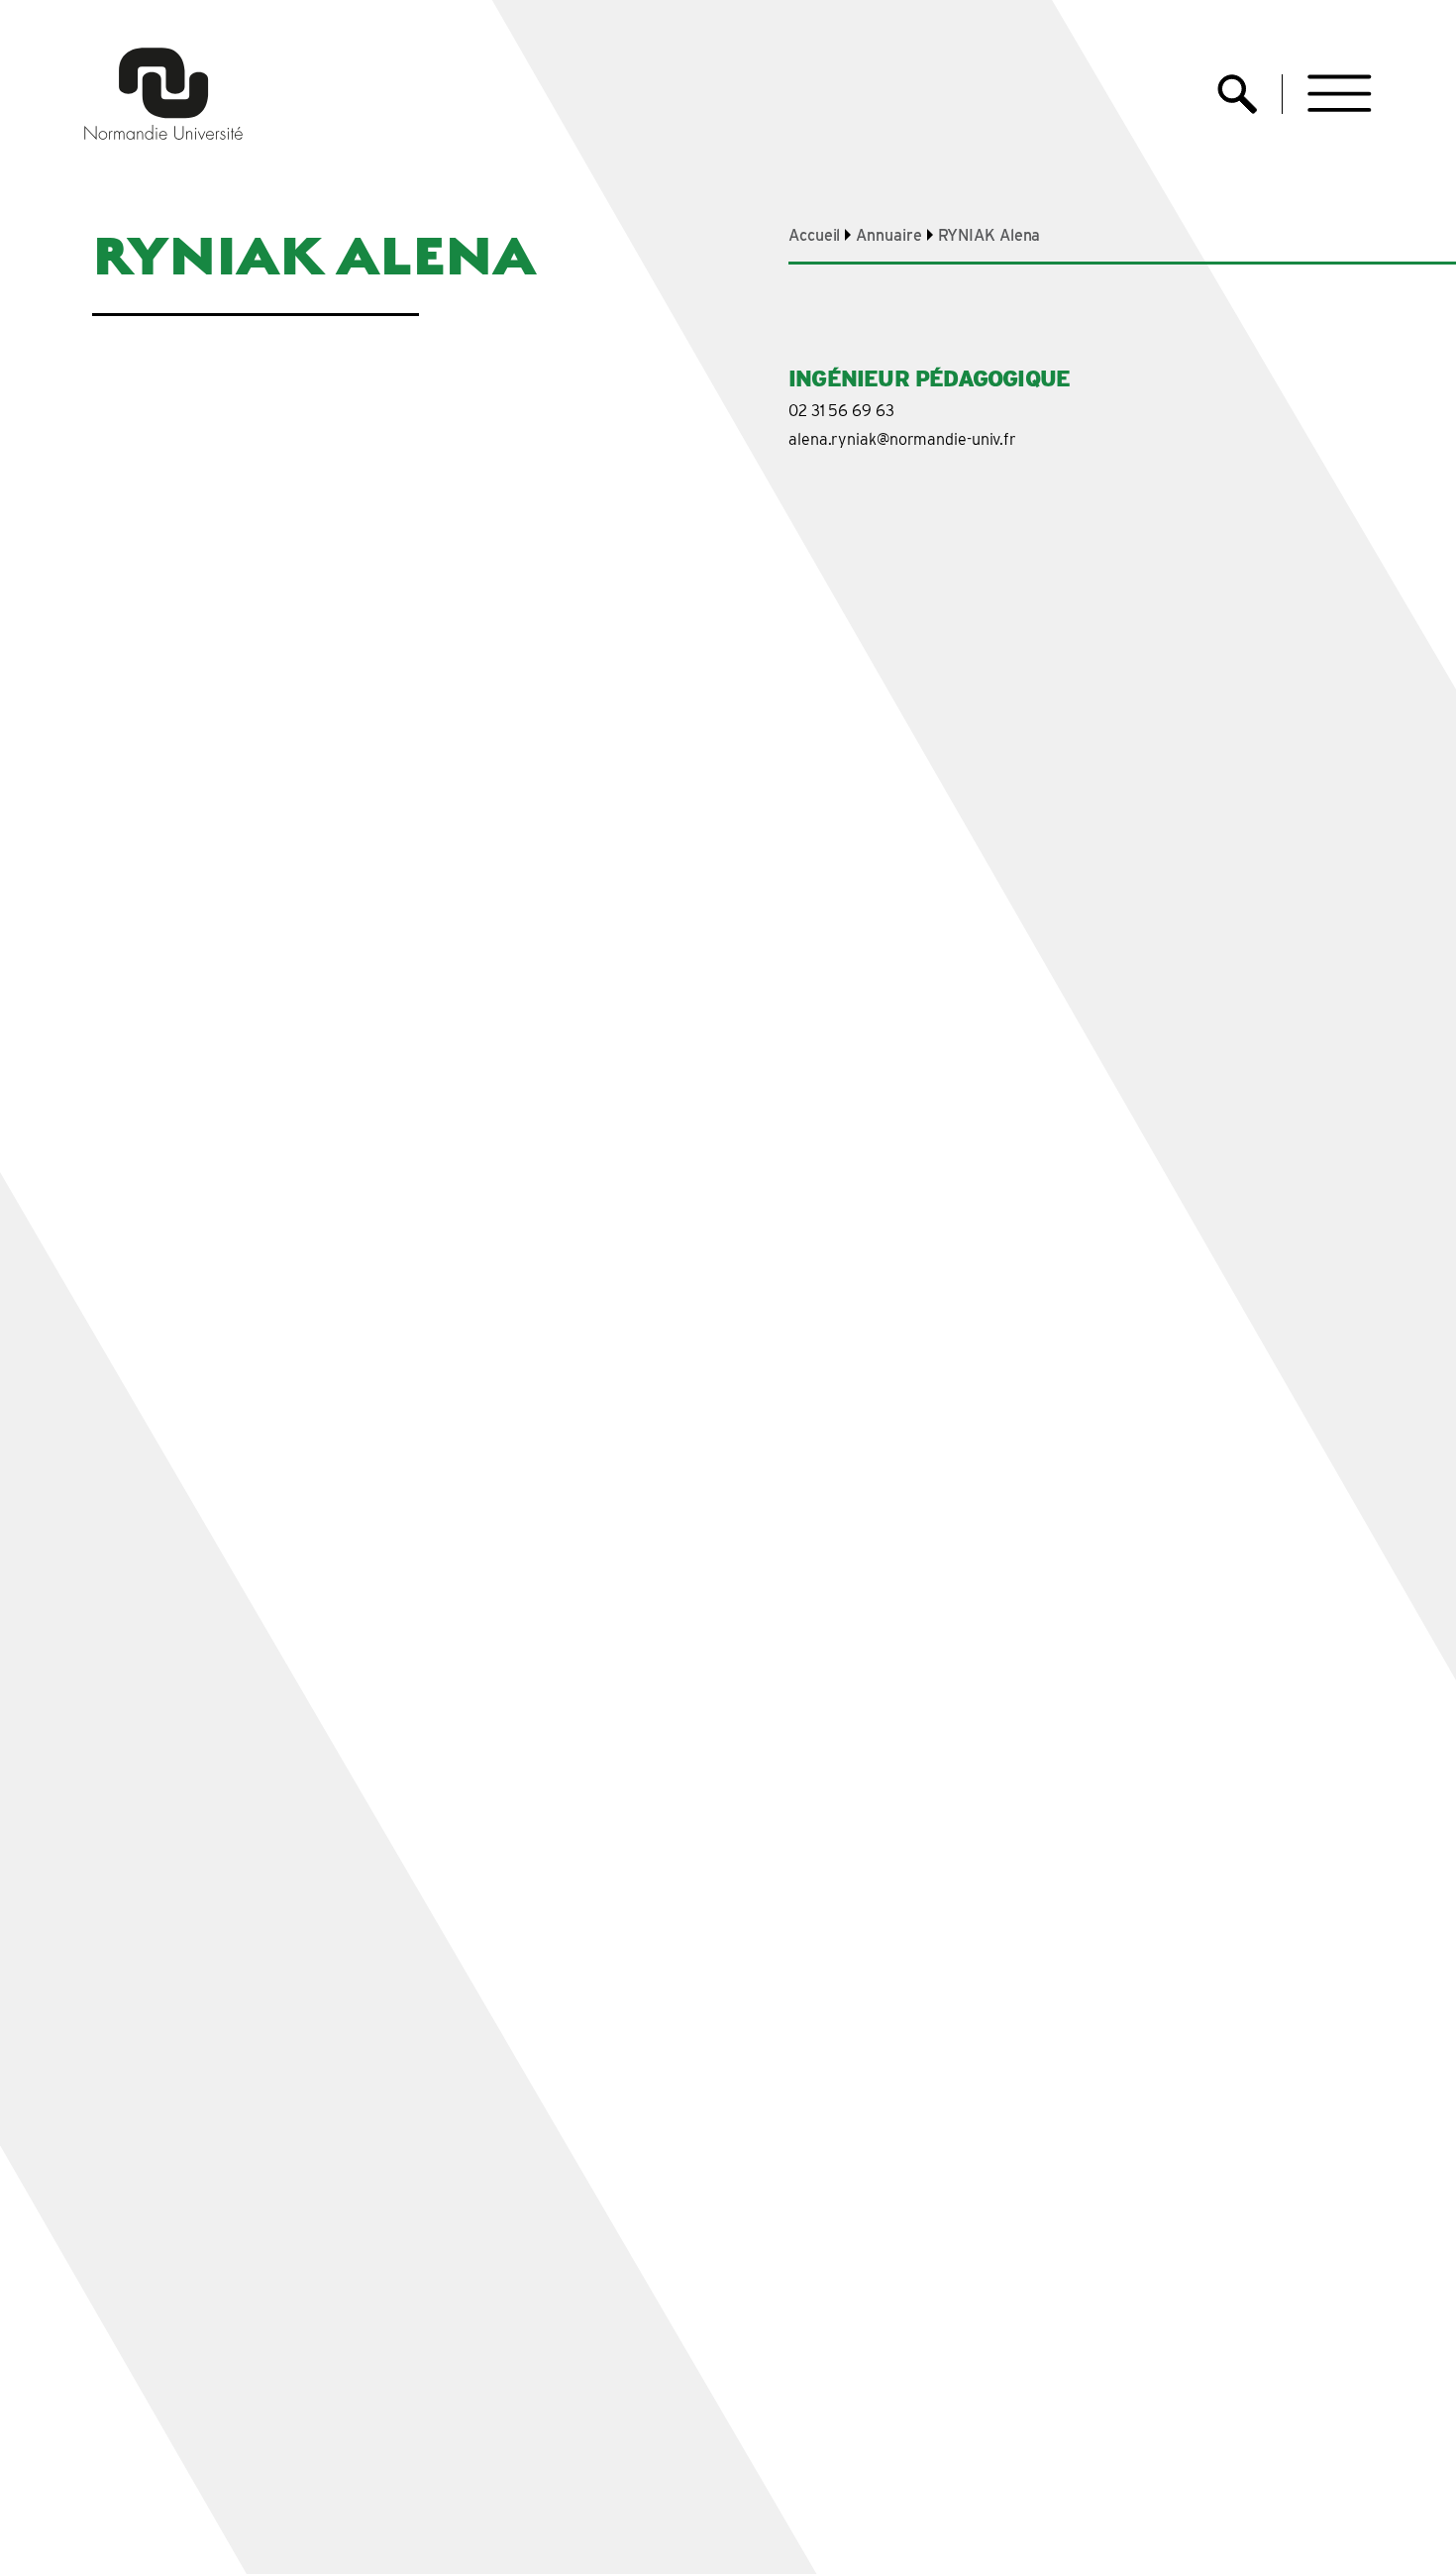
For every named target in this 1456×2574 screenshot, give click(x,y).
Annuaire (888, 235)
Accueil (814, 235)
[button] (1340, 94)
